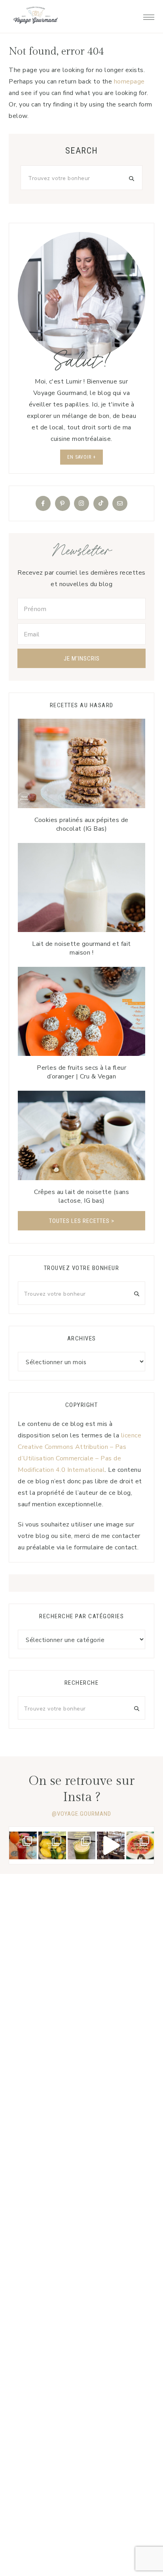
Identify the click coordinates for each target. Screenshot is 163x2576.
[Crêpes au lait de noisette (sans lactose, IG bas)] (81, 1135)
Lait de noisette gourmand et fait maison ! (81, 948)
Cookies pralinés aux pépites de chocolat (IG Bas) (81, 824)
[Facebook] (43, 503)
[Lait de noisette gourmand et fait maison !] (81, 887)
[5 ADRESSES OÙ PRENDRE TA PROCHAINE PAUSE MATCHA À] (81, 1845)
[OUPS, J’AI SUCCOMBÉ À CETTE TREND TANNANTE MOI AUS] (52, 1845)
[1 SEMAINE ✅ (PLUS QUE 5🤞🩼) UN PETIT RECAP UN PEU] (23, 1845)
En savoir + (81, 457)
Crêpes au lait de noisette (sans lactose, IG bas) (81, 1196)
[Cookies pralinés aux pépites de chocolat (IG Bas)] (81, 763)
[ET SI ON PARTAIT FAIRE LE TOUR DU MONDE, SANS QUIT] (140, 1845)
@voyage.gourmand (81, 1814)
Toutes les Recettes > (82, 1221)
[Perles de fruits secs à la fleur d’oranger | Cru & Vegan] (81, 1011)
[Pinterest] (63, 503)
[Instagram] (81, 503)
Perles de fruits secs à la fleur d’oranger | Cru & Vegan (81, 1072)
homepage (129, 82)
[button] (149, 15)
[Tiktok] (101, 503)
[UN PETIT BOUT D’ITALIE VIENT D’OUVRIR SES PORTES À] (111, 1845)
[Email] (120, 503)
